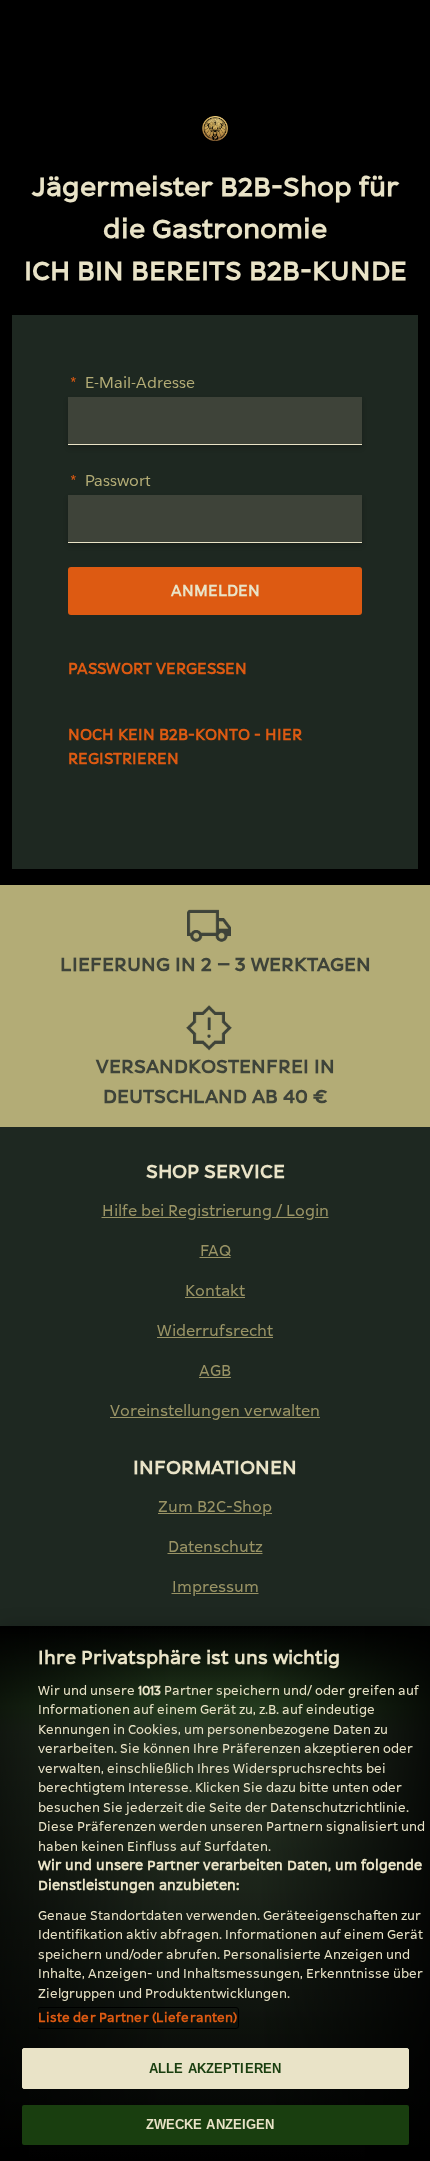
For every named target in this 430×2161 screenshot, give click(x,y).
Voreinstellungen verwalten (215, 1410)
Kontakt (215, 1290)
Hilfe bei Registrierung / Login (215, 1210)
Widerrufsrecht (215, 1330)
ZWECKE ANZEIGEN (210, 2124)
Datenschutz (215, 1546)
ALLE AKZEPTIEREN (215, 2068)
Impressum (215, 1586)
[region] (215, 1893)
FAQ (215, 1250)
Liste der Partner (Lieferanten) (138, 2017)
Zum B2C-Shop (215, 1506)
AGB (215, 1370)
